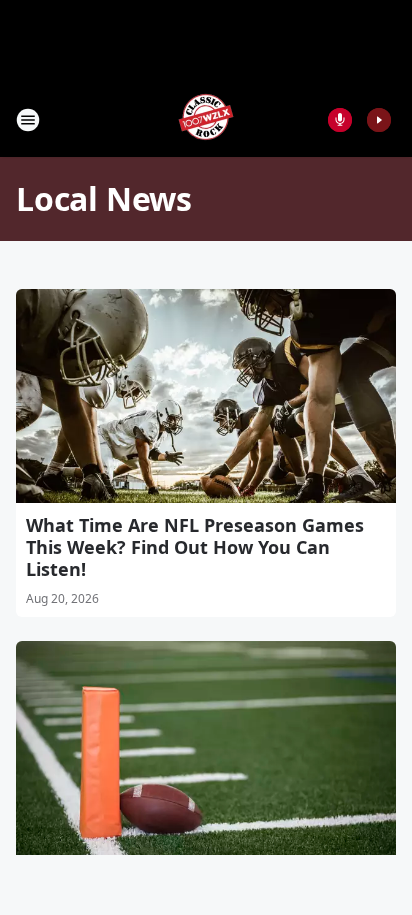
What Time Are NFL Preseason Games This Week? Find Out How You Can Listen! (195, 547)
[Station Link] (206, 119)
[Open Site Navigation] (28, 120)
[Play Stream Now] (379, 120)
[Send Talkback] (340, 120)
